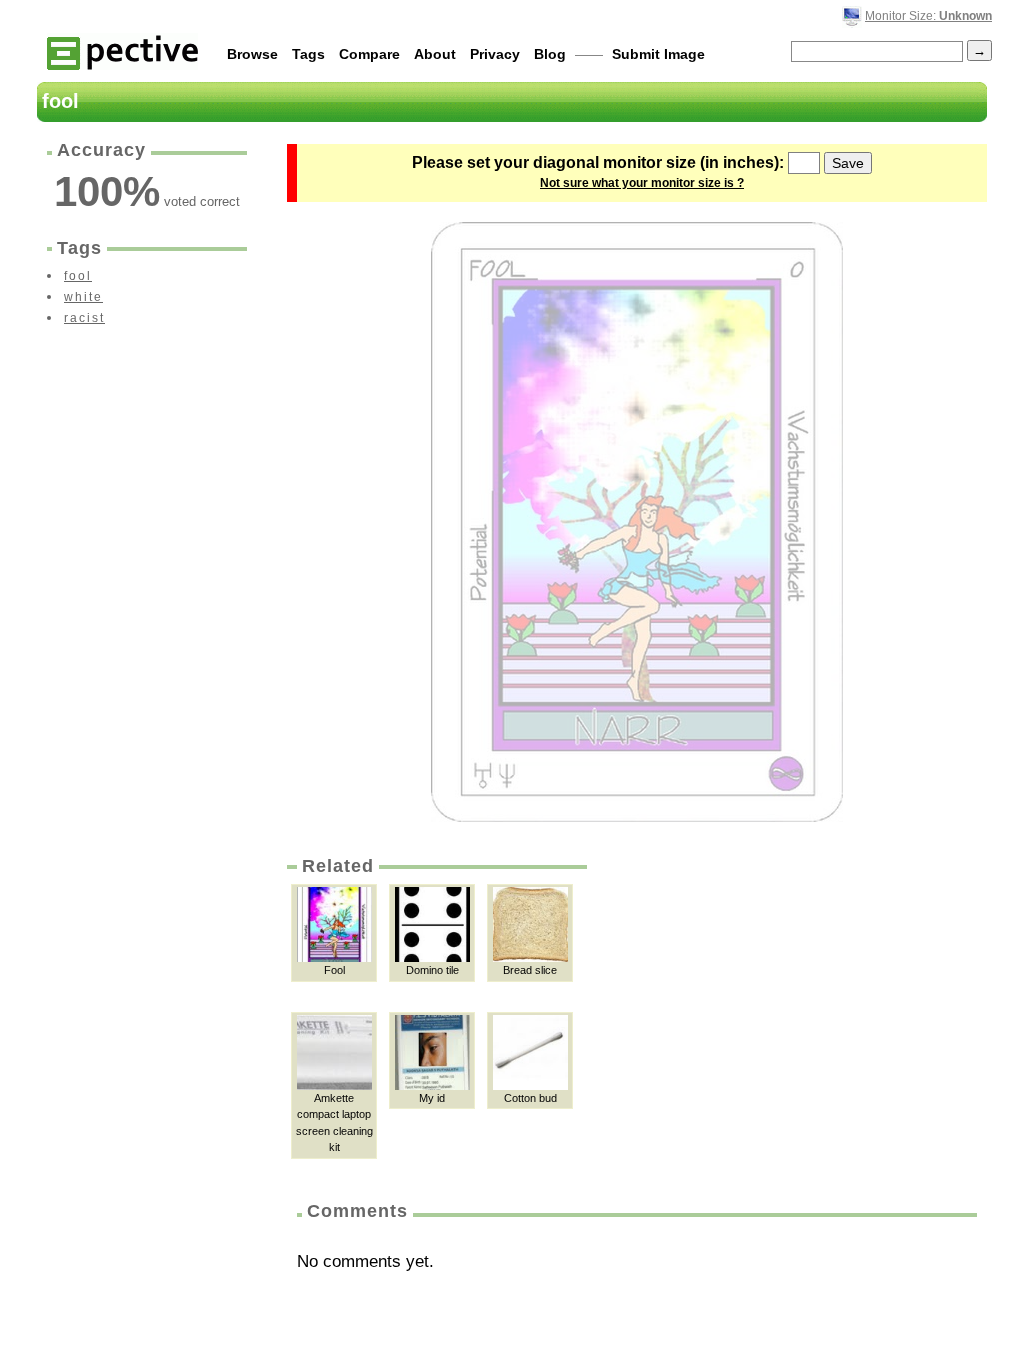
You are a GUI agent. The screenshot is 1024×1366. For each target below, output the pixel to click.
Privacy (495, 54)
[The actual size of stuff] (122, 51)
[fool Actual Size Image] (637, 522)
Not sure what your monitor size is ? (642, 183)
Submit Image (658, 54)
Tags (308, 54)
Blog (550, 54)
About (435, 54)
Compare (369, 54)
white (83, 297)
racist (84, 318)
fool (78, 276)
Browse (252, 54)
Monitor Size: (928, 16)
